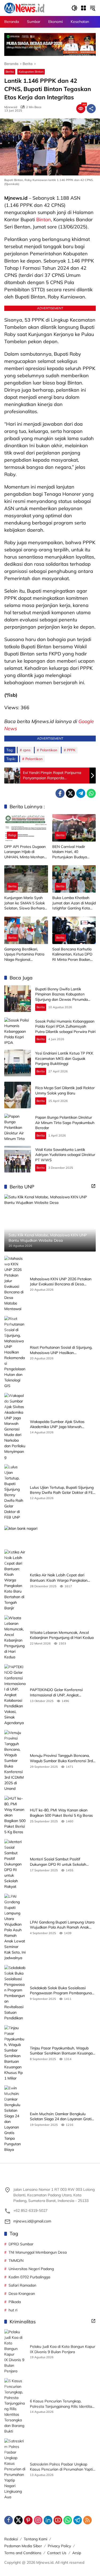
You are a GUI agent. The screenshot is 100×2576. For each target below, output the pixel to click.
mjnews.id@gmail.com (32, 2221)
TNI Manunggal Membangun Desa (38, 2252)
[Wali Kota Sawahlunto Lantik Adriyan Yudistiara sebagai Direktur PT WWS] (18, 1159)
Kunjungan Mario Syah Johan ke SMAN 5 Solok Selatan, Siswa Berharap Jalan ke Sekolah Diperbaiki (25, 903)
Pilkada (15, 2302)
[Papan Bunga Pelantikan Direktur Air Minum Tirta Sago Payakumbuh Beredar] (18, 1127)
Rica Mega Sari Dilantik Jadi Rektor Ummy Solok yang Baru (65, 1090)
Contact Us (57, 2553)
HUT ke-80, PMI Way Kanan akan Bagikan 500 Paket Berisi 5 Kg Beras (61, 1813)
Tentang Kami (35, 2539)
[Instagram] (38, 2520)
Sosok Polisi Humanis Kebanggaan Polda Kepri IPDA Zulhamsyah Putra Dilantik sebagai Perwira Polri (65, 1026)
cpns (27, 750)
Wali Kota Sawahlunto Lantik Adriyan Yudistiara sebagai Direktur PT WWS (65, 1155)
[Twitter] (70, 793)
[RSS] (87, 2520)
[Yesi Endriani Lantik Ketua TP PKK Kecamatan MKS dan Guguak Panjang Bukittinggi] (18, 1063)
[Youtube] (58, 2520)
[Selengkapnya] (93, 1186)
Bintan (44, 220)
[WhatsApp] (91, 793)
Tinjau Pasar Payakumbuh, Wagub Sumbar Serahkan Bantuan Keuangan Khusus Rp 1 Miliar (62, 2051)
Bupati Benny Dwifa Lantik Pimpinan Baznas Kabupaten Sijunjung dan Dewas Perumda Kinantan (61, 997)
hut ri (13, 2310)
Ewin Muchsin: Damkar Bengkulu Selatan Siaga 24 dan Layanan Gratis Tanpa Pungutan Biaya (62, 2117)
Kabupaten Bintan (31, 72)
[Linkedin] (48, 2520)
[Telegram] (81, 793)
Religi (12, 835)
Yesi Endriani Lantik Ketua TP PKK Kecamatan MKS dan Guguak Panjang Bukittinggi (64, 1058)
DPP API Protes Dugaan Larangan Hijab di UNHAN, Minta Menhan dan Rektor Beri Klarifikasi (25, 852)
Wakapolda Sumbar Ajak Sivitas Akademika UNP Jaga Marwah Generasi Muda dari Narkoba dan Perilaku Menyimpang (58, 1424)
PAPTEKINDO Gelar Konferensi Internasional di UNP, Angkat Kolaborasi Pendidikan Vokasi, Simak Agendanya (61, 1693)
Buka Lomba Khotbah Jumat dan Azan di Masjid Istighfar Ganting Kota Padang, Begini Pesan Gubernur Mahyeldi (74, 903)
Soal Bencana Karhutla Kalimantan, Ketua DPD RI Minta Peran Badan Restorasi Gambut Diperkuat (72, 955)
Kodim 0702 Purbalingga (29, 2277)
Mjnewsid (11, 107)
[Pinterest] (28, 2520)
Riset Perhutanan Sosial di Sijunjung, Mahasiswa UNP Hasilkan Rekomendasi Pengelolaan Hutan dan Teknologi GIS (62, 1350)
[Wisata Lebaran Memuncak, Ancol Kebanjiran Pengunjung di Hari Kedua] (15, 1638)
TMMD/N (16, 2261)
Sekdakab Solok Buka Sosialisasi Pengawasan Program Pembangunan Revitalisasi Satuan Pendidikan (62, 1991)
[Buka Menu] (83, 8)
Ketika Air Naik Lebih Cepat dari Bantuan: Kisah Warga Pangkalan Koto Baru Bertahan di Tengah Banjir (61, 1578)
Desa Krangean (22, 2294)
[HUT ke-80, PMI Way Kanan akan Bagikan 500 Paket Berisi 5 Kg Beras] (15, 1815)
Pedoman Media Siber (23, 2546)
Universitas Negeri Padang (31, 2269)
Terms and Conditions (23, 2553)
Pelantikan (49, 750)
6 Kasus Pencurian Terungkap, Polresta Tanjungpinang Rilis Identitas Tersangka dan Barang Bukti (62, 2404)
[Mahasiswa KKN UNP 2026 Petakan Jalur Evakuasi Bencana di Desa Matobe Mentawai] (15, 1284)
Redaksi (11, 2539)
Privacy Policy (59, 2546)
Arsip (77, 2553)
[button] (74, 8)
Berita (10, 72)
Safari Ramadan (22, 2285)
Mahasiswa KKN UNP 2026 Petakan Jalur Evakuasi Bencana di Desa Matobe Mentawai (61, 1282)
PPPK (71, 750)
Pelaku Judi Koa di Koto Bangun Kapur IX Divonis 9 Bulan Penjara (63, 2349)
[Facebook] (60, 793)
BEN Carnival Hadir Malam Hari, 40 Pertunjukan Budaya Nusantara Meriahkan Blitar (71, 852)
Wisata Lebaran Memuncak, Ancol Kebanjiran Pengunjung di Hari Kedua (62, 1635)
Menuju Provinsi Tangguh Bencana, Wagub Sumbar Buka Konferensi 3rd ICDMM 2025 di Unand (61, 1758)
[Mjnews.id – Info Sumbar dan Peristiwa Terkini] (24, 8)
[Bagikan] (91, 109)
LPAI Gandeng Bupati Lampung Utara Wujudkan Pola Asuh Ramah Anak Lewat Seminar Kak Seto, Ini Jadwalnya (62, 1925)
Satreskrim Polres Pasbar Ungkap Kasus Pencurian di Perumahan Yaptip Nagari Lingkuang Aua (62, 2467)
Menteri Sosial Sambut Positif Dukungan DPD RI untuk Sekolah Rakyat (58, 1862)
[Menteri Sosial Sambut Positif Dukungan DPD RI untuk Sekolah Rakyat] (15, 1864)
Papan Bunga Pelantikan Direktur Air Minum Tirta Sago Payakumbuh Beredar (65, 1123)
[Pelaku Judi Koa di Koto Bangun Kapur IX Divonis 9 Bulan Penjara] (15, 2352)
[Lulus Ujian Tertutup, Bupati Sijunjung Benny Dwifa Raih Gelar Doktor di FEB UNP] (15, 1492)
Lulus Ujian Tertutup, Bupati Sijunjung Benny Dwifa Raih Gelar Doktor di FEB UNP (63, 1490)
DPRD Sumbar (21, 2244)
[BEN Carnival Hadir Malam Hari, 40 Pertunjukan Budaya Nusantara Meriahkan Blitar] (74, 828)
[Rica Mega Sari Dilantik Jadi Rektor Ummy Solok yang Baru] (18, 1095)
